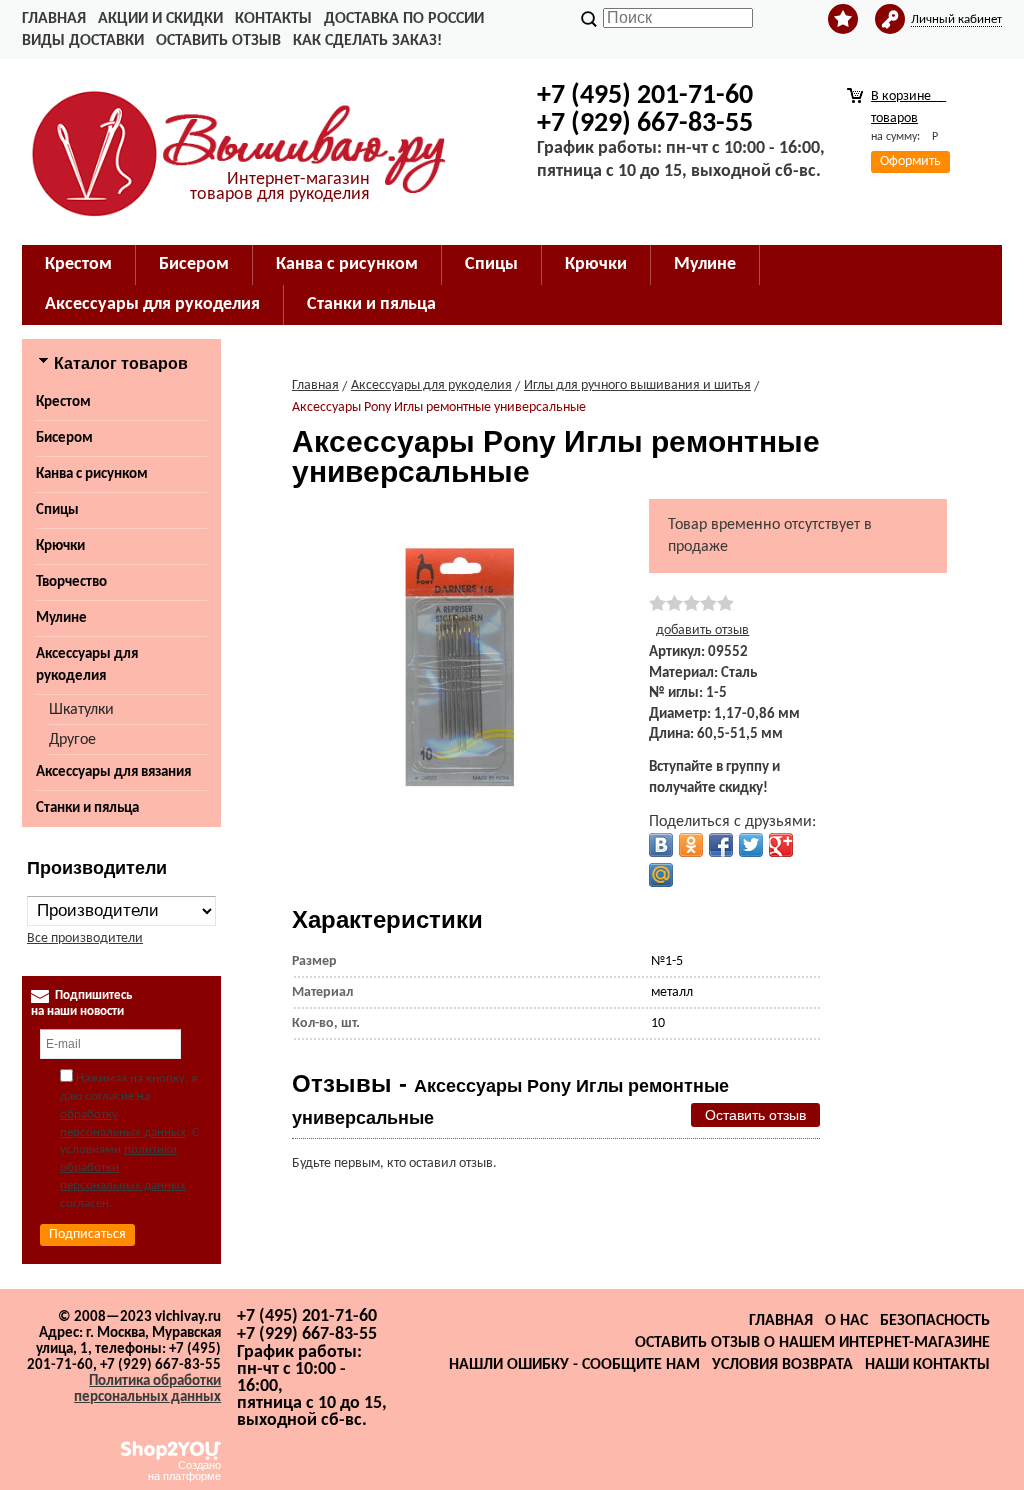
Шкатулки (81, 710)
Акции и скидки (160, 19)
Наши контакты (927, 1365)
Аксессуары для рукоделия (87, 665)
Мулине (61, 618)
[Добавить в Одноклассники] (691, 845)
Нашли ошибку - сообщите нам (574, 1365)
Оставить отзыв (218, 41)
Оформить (910, 161)
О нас (846, 1321)
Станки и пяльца (87, 808)
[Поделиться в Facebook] (721, 845)
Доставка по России (404, 19)
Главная (54, 19)
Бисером (64, 438)
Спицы (57, 510)
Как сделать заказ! (367, 41)
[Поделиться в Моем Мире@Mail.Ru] (661, 875)
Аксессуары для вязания (113, 772)
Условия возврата (782, 1365)
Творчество (71, 582)
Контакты (273, 19)
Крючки (60, 546)
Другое (72, 740)
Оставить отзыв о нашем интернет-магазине (812, 1343)
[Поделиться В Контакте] (661, 845)
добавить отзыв (702, 630)
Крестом (63, 402)
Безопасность (935, 1321)
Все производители (85, 938)
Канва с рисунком (92, 474)
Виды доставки (83, 41)
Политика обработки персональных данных (147, 1389)
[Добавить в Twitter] (751, 845)
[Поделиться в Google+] (781, 845)
